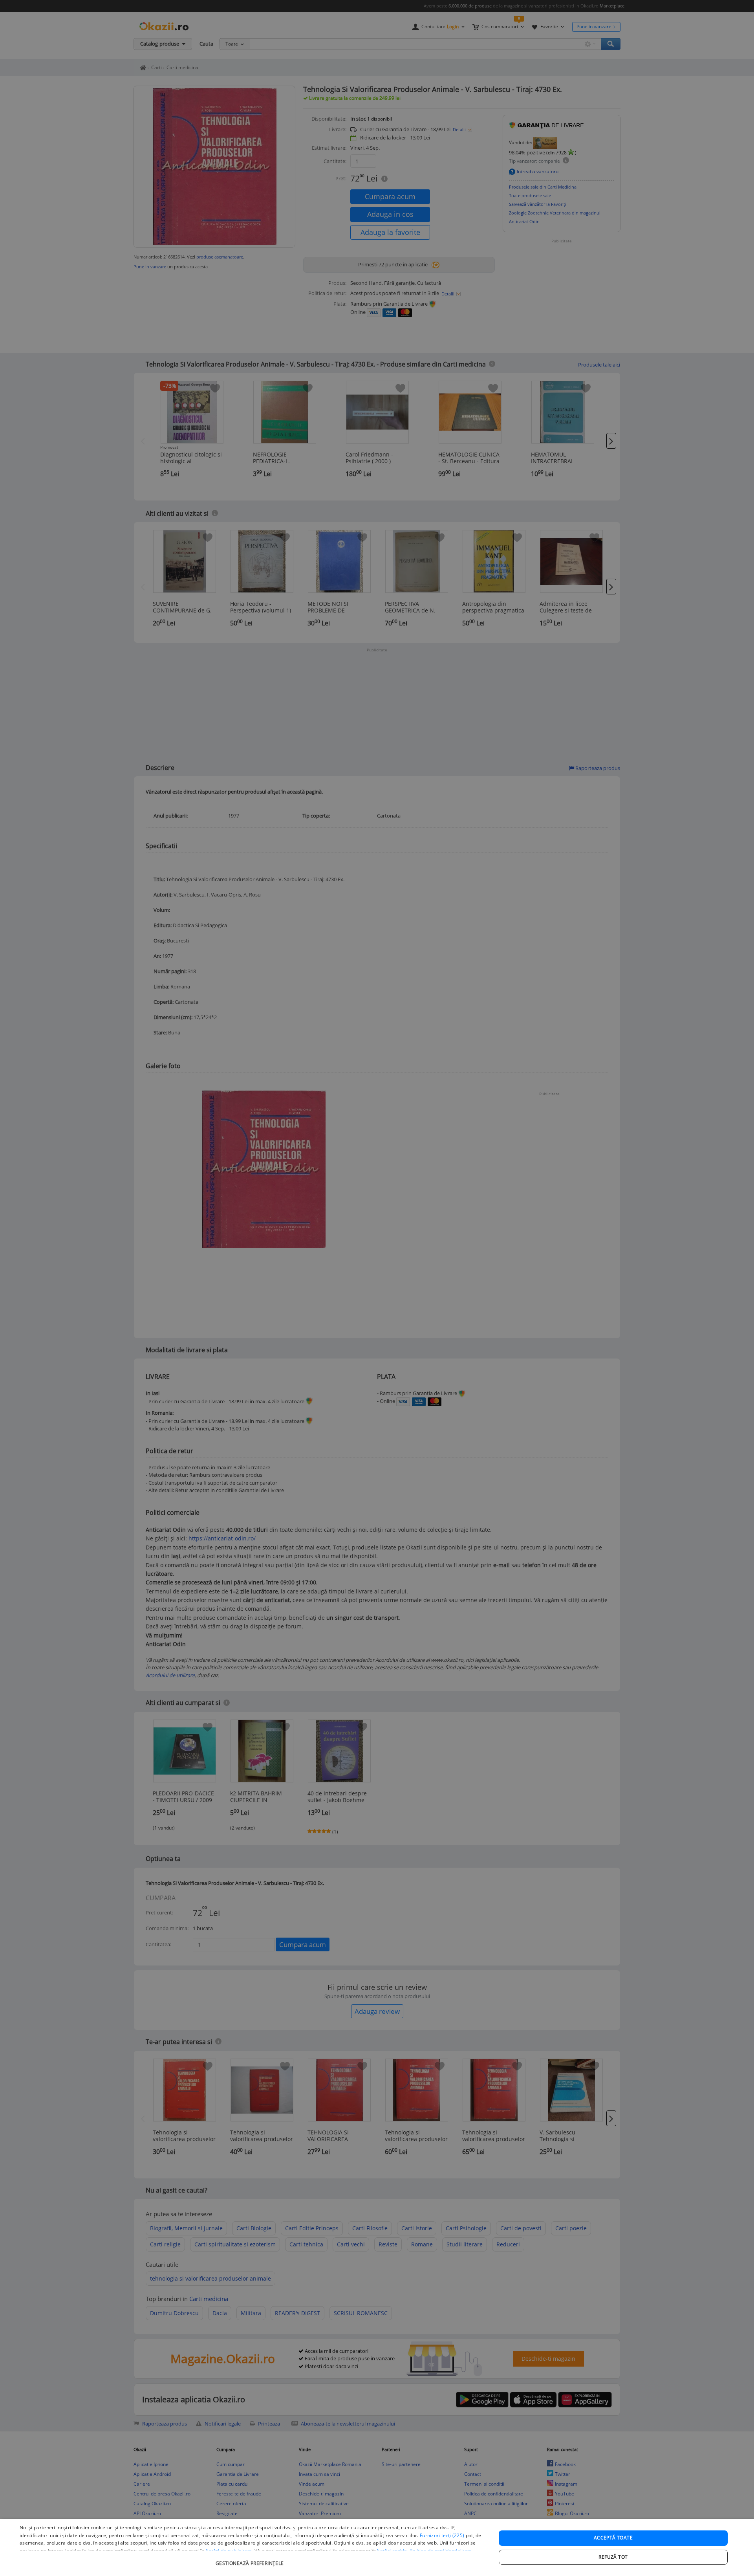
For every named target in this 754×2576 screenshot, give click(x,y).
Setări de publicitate (229, 2551)
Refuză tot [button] (613, 2557)
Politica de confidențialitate (441, 2551)
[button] (251, 2559)
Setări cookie (392, 2551)
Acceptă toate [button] (613, 2538)
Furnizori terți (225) (442, 2535)
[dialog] (377, 2548)
